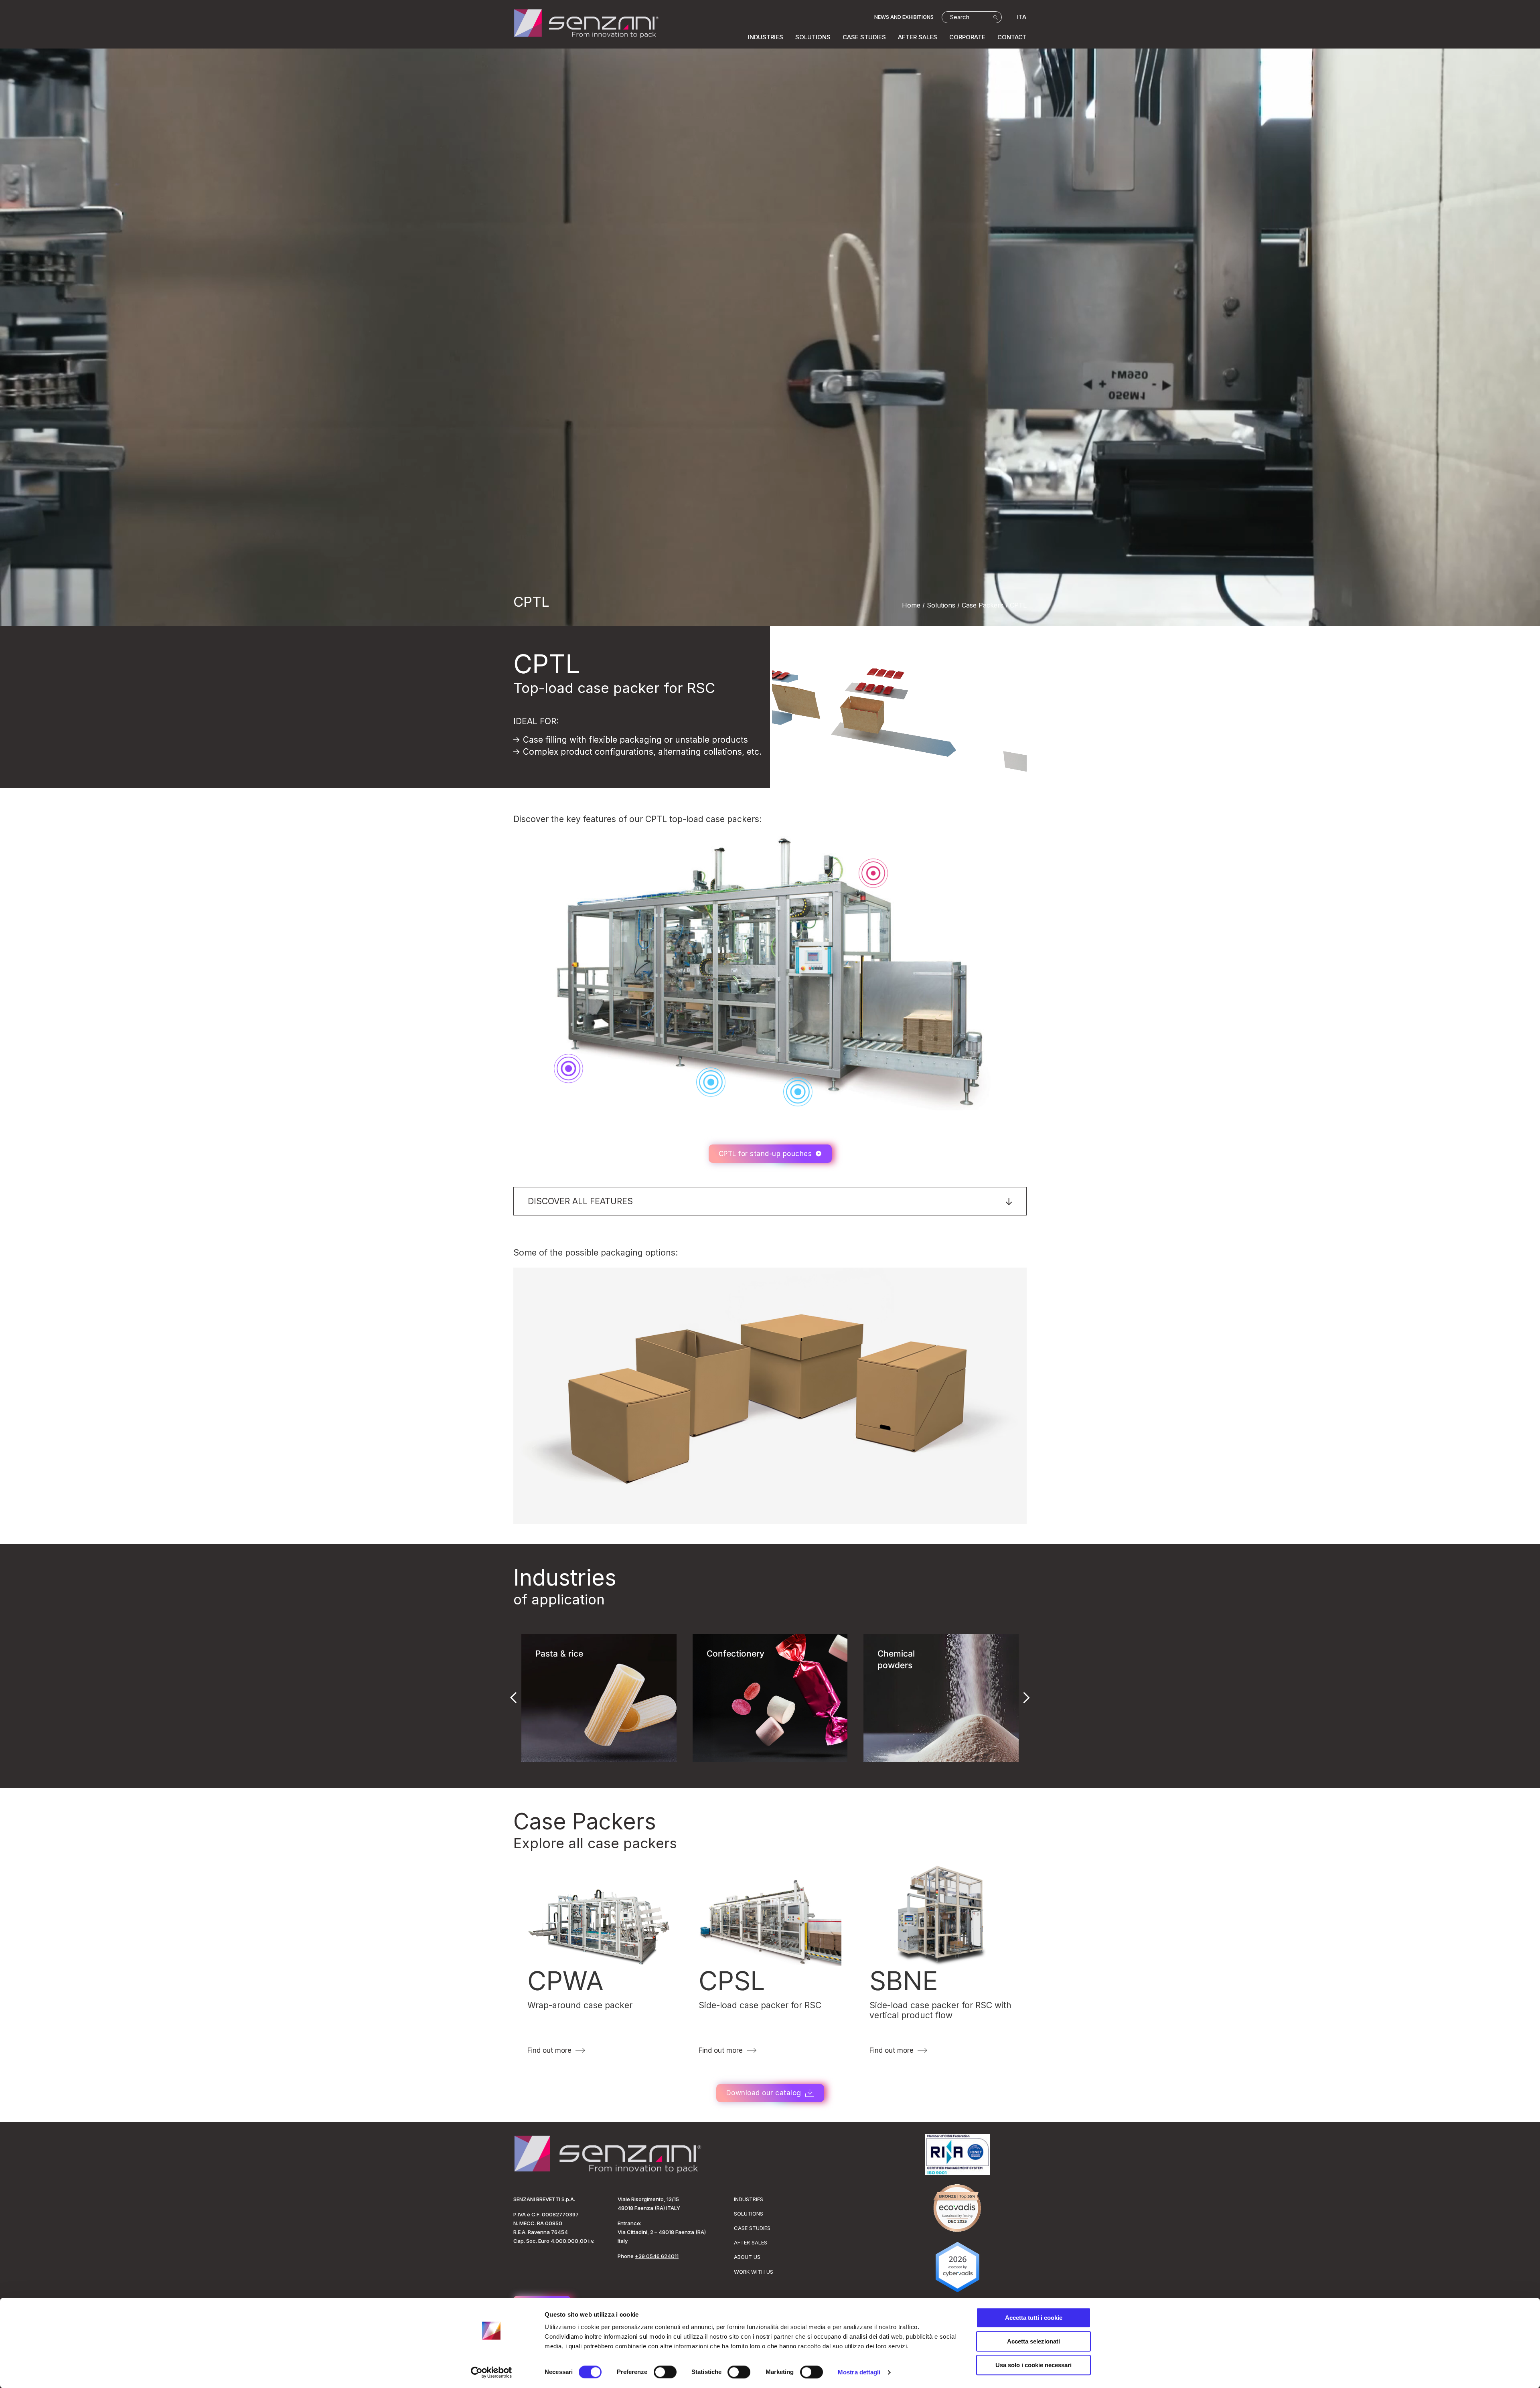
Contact (1012, 37)
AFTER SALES (918, 37)
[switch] (665, 2372)
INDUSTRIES (766, 37)
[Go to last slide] (513, 1698)
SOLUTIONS (813, 37)
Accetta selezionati (1033, 2341)
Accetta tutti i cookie (1034, 2318)
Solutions (941, 605)
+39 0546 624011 (657, 2256)
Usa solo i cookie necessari (1033, 2365)
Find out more (549, 2050)
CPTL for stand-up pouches (765, 1154)
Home (911, 605)
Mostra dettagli (859, 2372)
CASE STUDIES (864, 37)
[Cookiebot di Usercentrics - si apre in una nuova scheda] (491, 2372)
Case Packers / (985, 605)
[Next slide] (1027, 1698)
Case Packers (585, 1821)
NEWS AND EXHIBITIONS (904, 17)
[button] (770, 1201)
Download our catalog (764, 2093)
